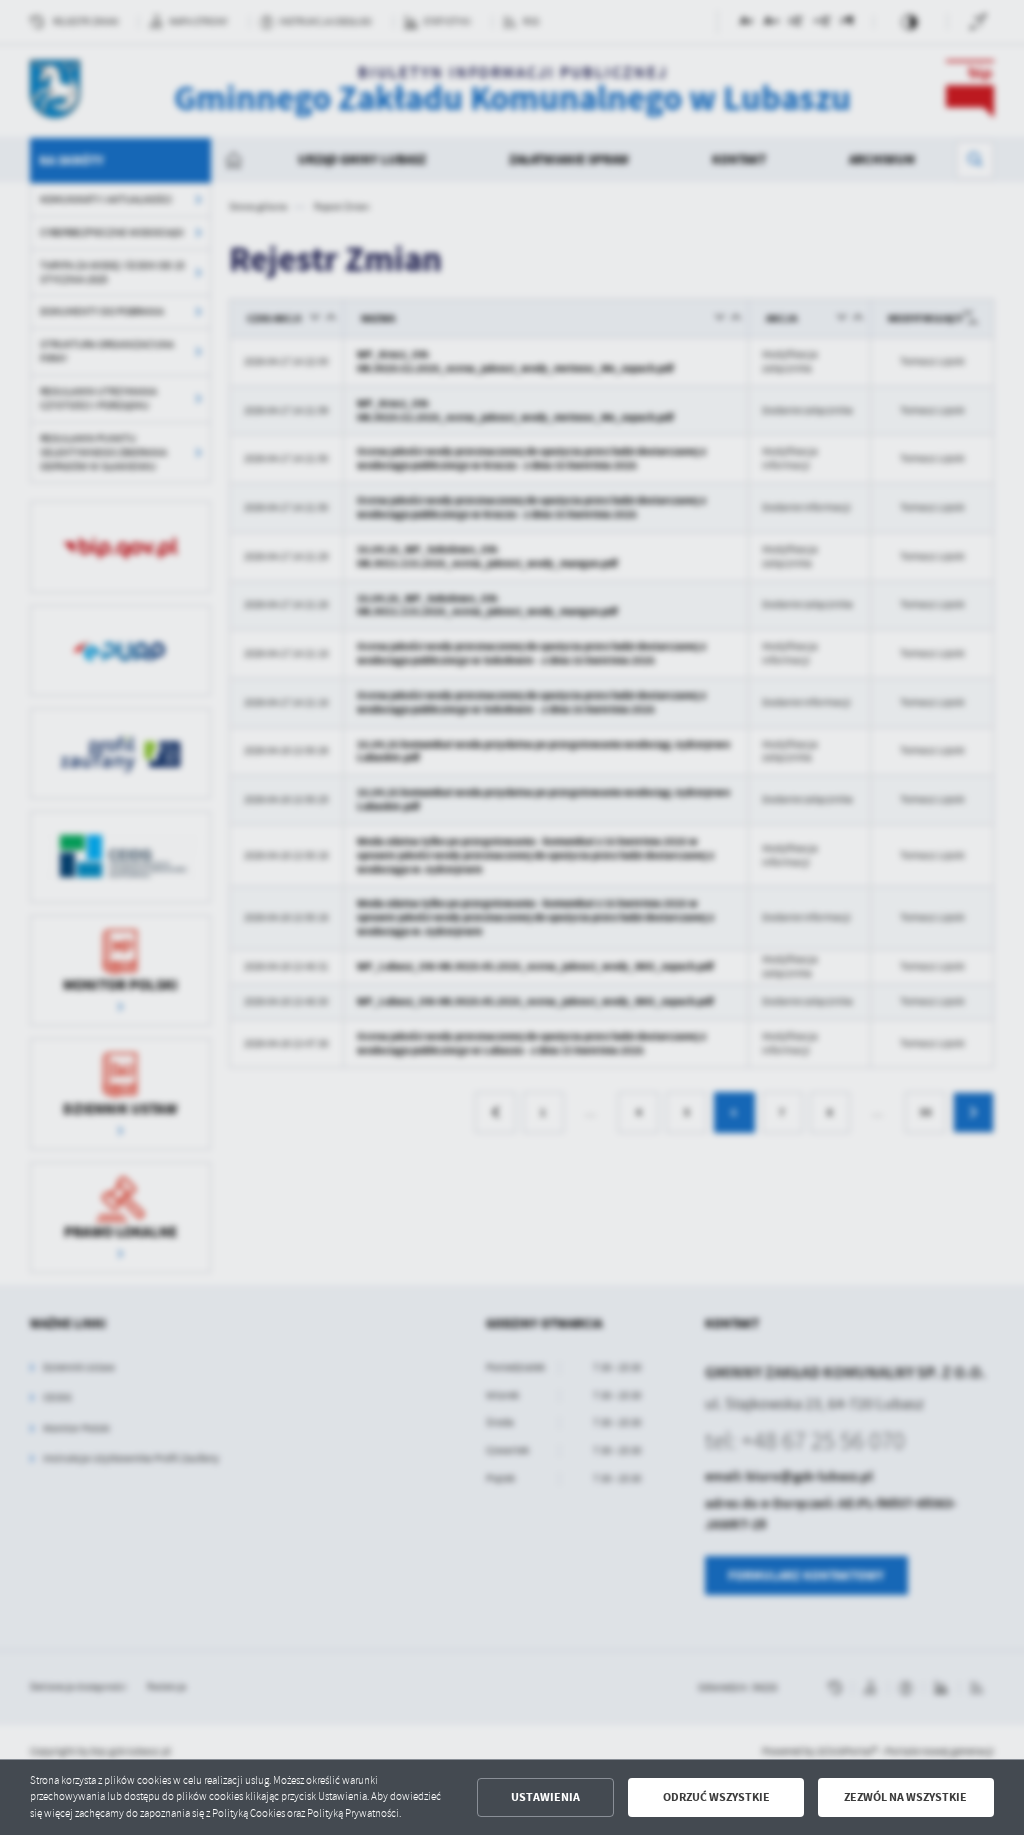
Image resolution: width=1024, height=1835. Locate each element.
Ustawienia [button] (545, 1797)
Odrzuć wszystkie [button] (716, 1797)
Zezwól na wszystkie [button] (905, 1797)
